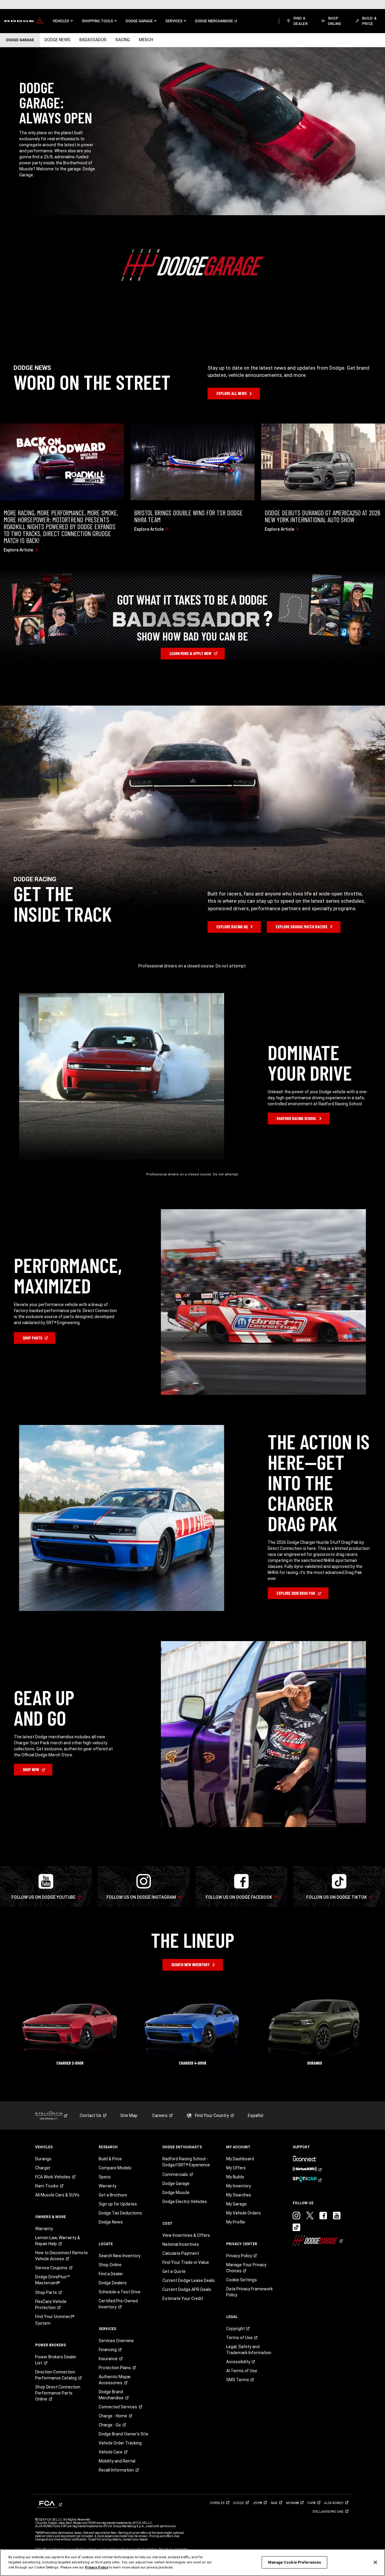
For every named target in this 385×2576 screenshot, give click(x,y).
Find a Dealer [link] (111, 2274)
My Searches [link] (239, 2195)
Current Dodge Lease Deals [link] (189, 2280)
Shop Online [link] (110, 2265)
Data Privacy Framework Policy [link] (249, 2292)
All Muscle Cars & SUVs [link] (57, 2195)
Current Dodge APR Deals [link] (187, 2289)
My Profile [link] (236, 2222)
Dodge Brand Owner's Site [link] (123, 2434)
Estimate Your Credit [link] (183, 2298)
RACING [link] (123, 40)
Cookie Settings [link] (242, 2280)
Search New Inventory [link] (120, 2256)
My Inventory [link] (239, 2186)
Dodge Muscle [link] (176, 2193)
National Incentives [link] (181, 2244)
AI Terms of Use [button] (242, 2371)
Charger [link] (43, 2168)
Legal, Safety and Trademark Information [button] (249, 2350)
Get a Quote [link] (174, 2271)
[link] (24, 21)
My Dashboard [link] (240, 2159)
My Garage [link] (236, 2204)
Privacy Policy (97, 2567)
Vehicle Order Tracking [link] (120, 2443)
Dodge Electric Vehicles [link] (185, 2202)
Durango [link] (43, 2159)
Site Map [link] (129, 2115)
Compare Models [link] (115, 2168)
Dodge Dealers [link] (113, 2283)
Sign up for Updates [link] (118, 2204)
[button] (63, 21)
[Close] (375, 2562)
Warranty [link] (44, 2229)
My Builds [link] (235, 2177)
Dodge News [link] (111, 2222)
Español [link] (256, 2115)
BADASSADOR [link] (93, 40)
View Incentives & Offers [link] (186, 2235)
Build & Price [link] (110, 2159)
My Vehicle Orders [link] (243, 2213)
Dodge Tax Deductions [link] (120, 2213)
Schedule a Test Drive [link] (120, 2292)
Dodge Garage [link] (176, 2183)
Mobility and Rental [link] (117, 2461)
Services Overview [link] (116, 2341)
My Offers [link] (236, 2168)
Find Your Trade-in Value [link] (186, 2262)
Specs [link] (105, 2177)
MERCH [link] (146, 40)
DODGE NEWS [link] (57, 40)
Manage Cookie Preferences (294, 2562)
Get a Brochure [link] (113, 2195)
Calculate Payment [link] (181, 2253)
